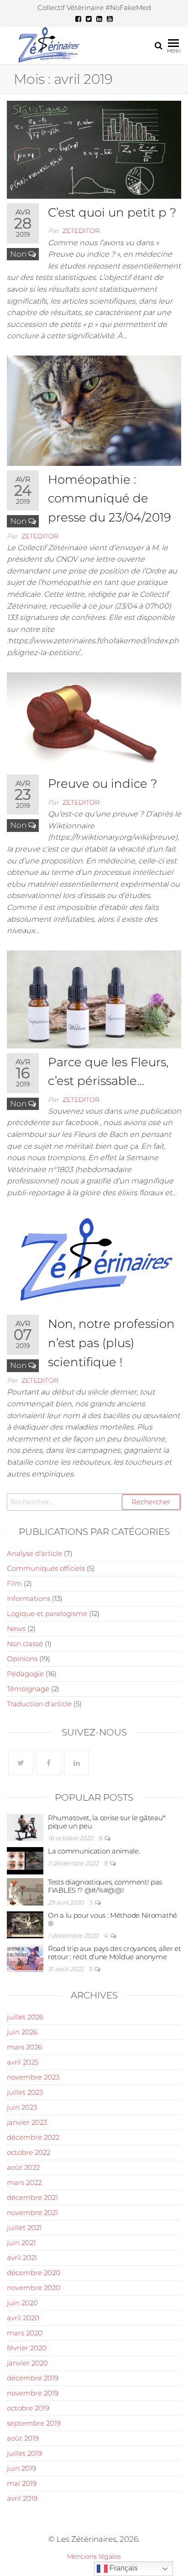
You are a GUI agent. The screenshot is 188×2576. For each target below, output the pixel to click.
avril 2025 (23, 2062)
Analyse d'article (34, 1553)
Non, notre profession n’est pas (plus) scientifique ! (111, 1343)
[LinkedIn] (76, 1763)
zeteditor (81, 231)
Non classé (25, 1644)
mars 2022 (24, 2182)
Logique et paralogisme (47, 1613)
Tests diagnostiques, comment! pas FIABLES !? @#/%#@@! (105, 1886)
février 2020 (27, 2348)
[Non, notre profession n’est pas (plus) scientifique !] (94, 1260)
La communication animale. (94, 1851)
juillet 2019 (24, 2453)
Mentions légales (94, 2556)
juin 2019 (21, 2468)
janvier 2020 (27, 2363)
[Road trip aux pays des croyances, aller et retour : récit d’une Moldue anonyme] (25, 1958)
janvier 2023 (27, 2122)
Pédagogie (25, 1674)
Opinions (22, 1659)
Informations (29, 1598)
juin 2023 (22, 2107)
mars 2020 (25, 2333)
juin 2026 (22, 2032)
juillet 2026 (25, 2017)
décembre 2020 (34, 2273)
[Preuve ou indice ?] (94, 720)
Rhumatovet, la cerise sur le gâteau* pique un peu (107, 1822)
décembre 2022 (33, 2137)
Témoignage (28, 1689)
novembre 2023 (33, 2077)
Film (14, 1583)
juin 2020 (22, 2303)
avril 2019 (22, 2498)
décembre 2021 (32, 2197)
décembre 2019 (33, 2378)
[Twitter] (21, 1763)
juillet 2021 (24, 2228)
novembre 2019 (33, 2393)
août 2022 (23, 2167)
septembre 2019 (34, 2423)
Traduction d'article (39, 1704)
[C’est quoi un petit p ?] (94, 149)
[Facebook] (49, 1763)
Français (123, 2568)
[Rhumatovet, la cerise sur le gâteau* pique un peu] (25, 1827)
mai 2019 (22, 2483)
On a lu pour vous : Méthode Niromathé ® (112, 1919)
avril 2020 (23, 2318)
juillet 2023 (25, 2092)
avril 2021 (22, 2258)
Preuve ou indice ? (103, 784)
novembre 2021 (32, 2212)
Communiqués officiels (46, 1568)
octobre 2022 (29, 2152)
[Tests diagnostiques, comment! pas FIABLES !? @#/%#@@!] (25, 1891)
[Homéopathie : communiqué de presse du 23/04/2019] (94, 410)
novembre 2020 (34, 2288)
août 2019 (23, 2438)
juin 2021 (21, 2243)
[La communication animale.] (25, 1860)
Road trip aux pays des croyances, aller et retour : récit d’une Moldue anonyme (114, 1953)
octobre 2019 (28, 2408)
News (16, 1629)
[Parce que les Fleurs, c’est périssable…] (94, 999)
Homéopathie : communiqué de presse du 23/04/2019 (110, 498)
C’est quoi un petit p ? (112, 212)
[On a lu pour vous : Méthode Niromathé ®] (25, 1924)
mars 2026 (24, 2047)
